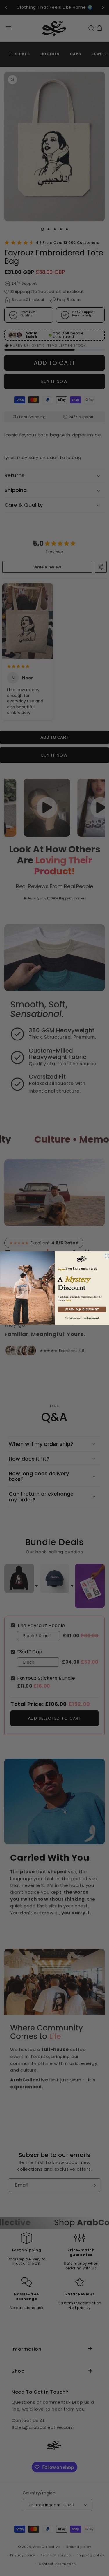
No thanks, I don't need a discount (82, 1318)
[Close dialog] (107, 1256)
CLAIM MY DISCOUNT (82, 1309)
